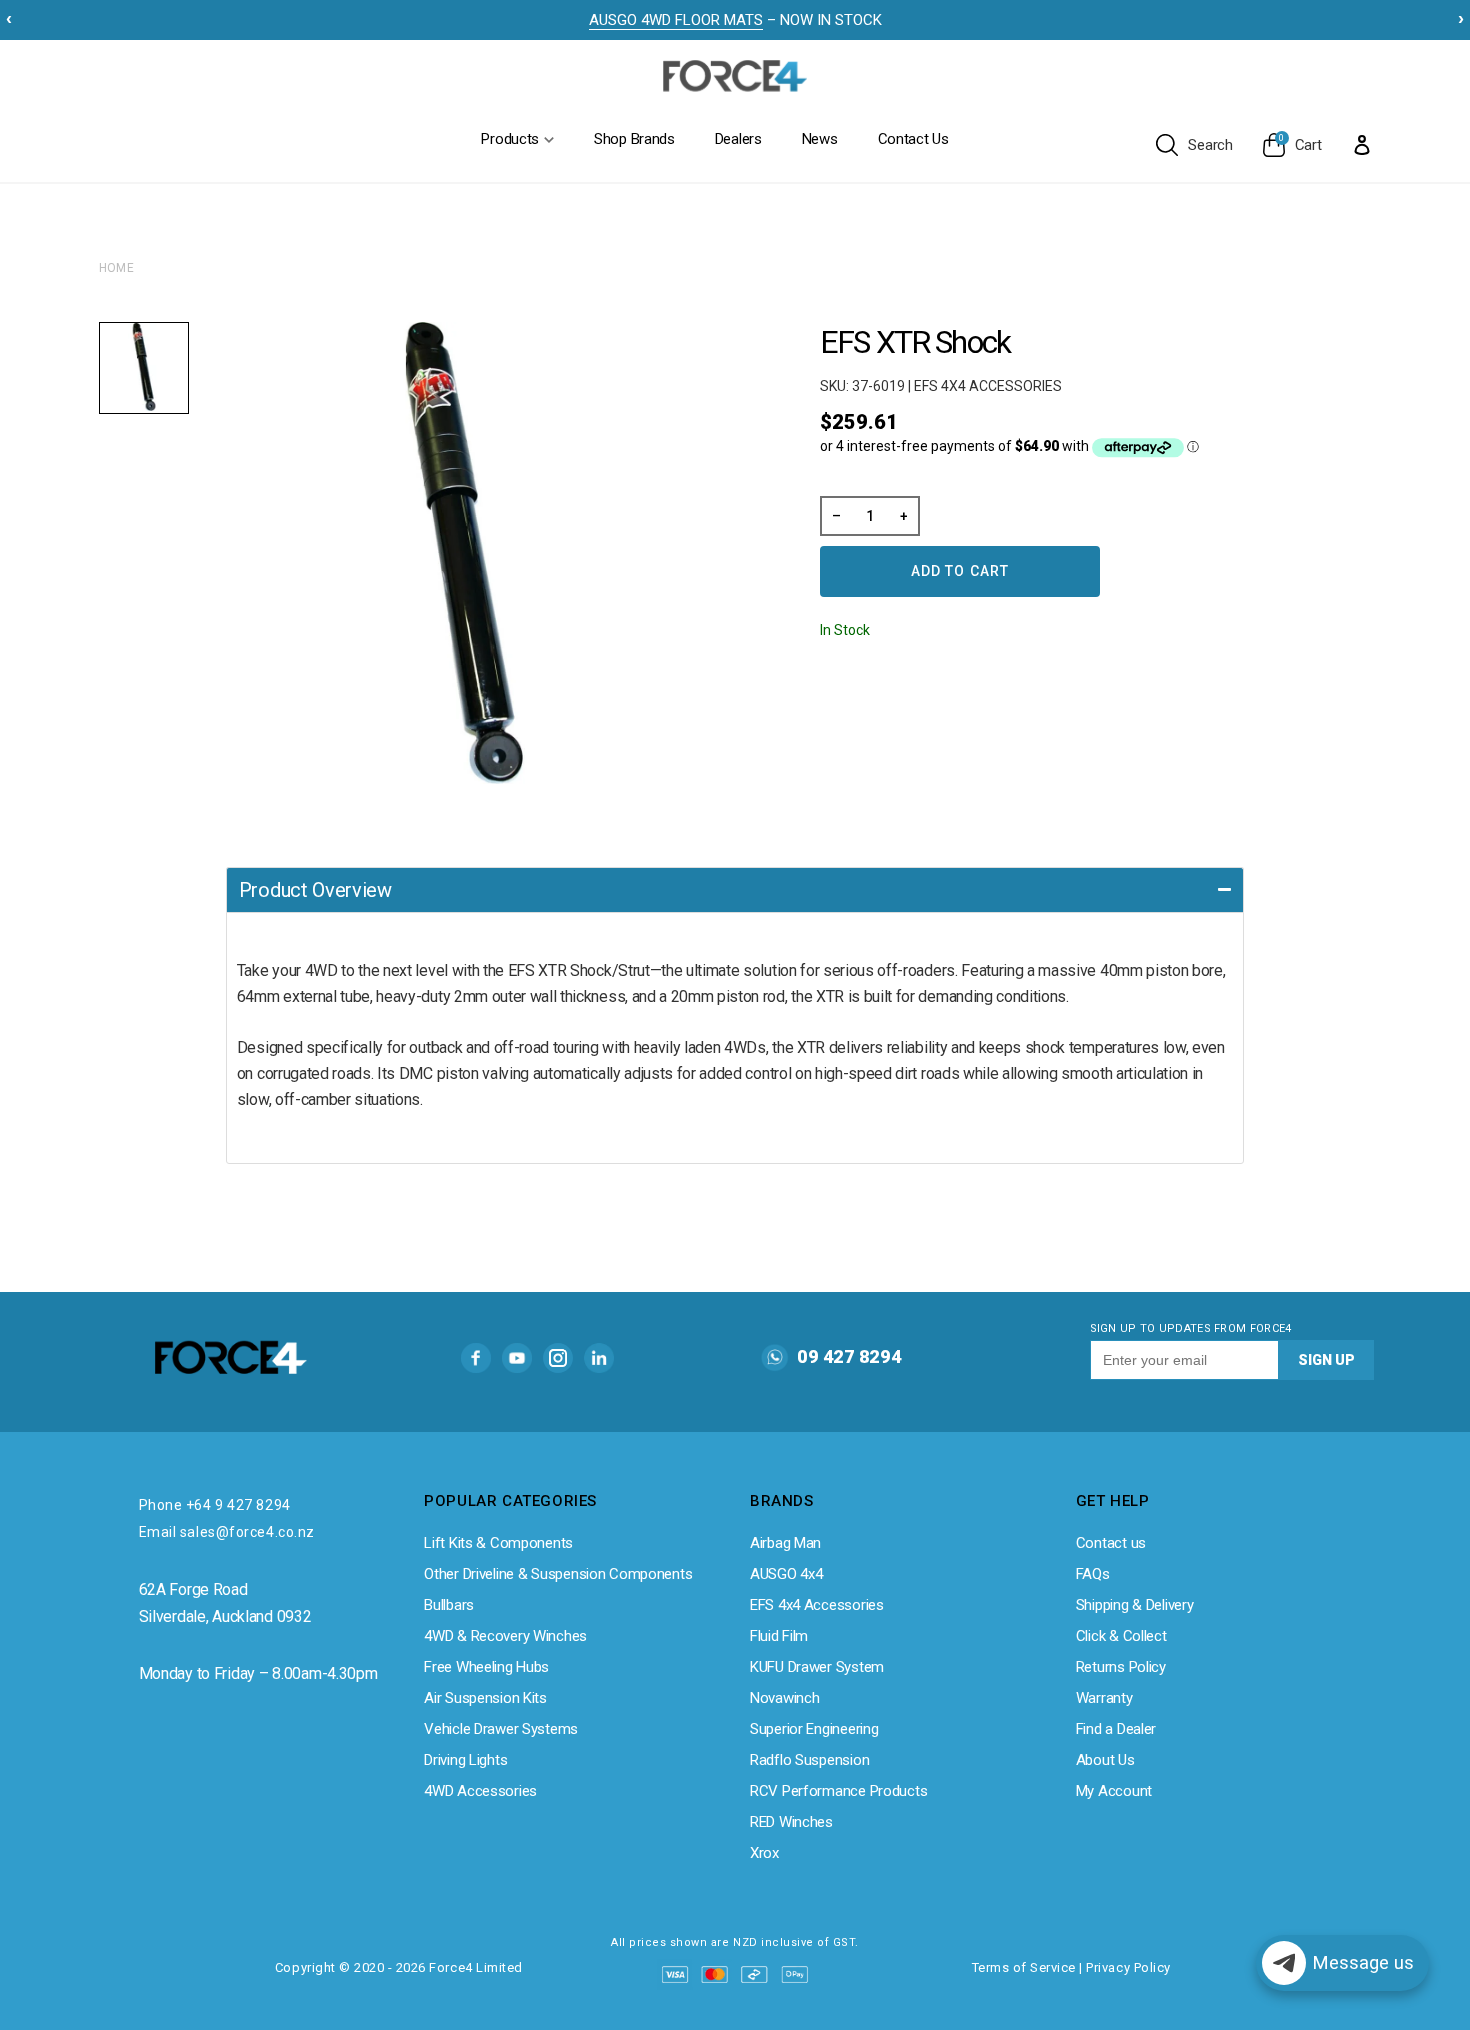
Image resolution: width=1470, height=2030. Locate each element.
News (820, 139)
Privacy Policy (1128, 1967)
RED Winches (791, 1822)
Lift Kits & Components (498, 1543)
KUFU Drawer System (817, 1667)
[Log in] (1362, 144)
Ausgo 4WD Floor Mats (676, 20)
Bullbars (449, 1605)
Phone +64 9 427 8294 (215, 1505)
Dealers (738, 139)
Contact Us (913, 139)
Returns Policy (1121, 1667)
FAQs (1093, 1574)
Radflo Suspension (809, 1760)
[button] (735, 889)
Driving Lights (465, 1760)
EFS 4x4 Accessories (817, 1605)
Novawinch (784, 1698)
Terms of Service (1024, 1967)
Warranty (1104, 1698)
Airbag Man (785, 1543)
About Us (1105, 1760)
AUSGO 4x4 (786, 1574)
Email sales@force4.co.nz (227, 1532)
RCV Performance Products (838, 1791)
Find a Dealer (1116, 1729)
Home (117, 268)
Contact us (1111, 1543)
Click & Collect (1121, 1636)
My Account (1114, 1791)
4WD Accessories (480, 1791)
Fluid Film (779, 1636)
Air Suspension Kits (485, 1698)
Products (510, 139)
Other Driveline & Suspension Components (558, 1574)
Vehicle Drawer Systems (501, 1729)
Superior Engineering (814, 1729)
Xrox (764, 1853)
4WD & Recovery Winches (505, 1636)
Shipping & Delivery (1135, 1605)
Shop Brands (634, 139)
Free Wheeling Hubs (486, 1667)
